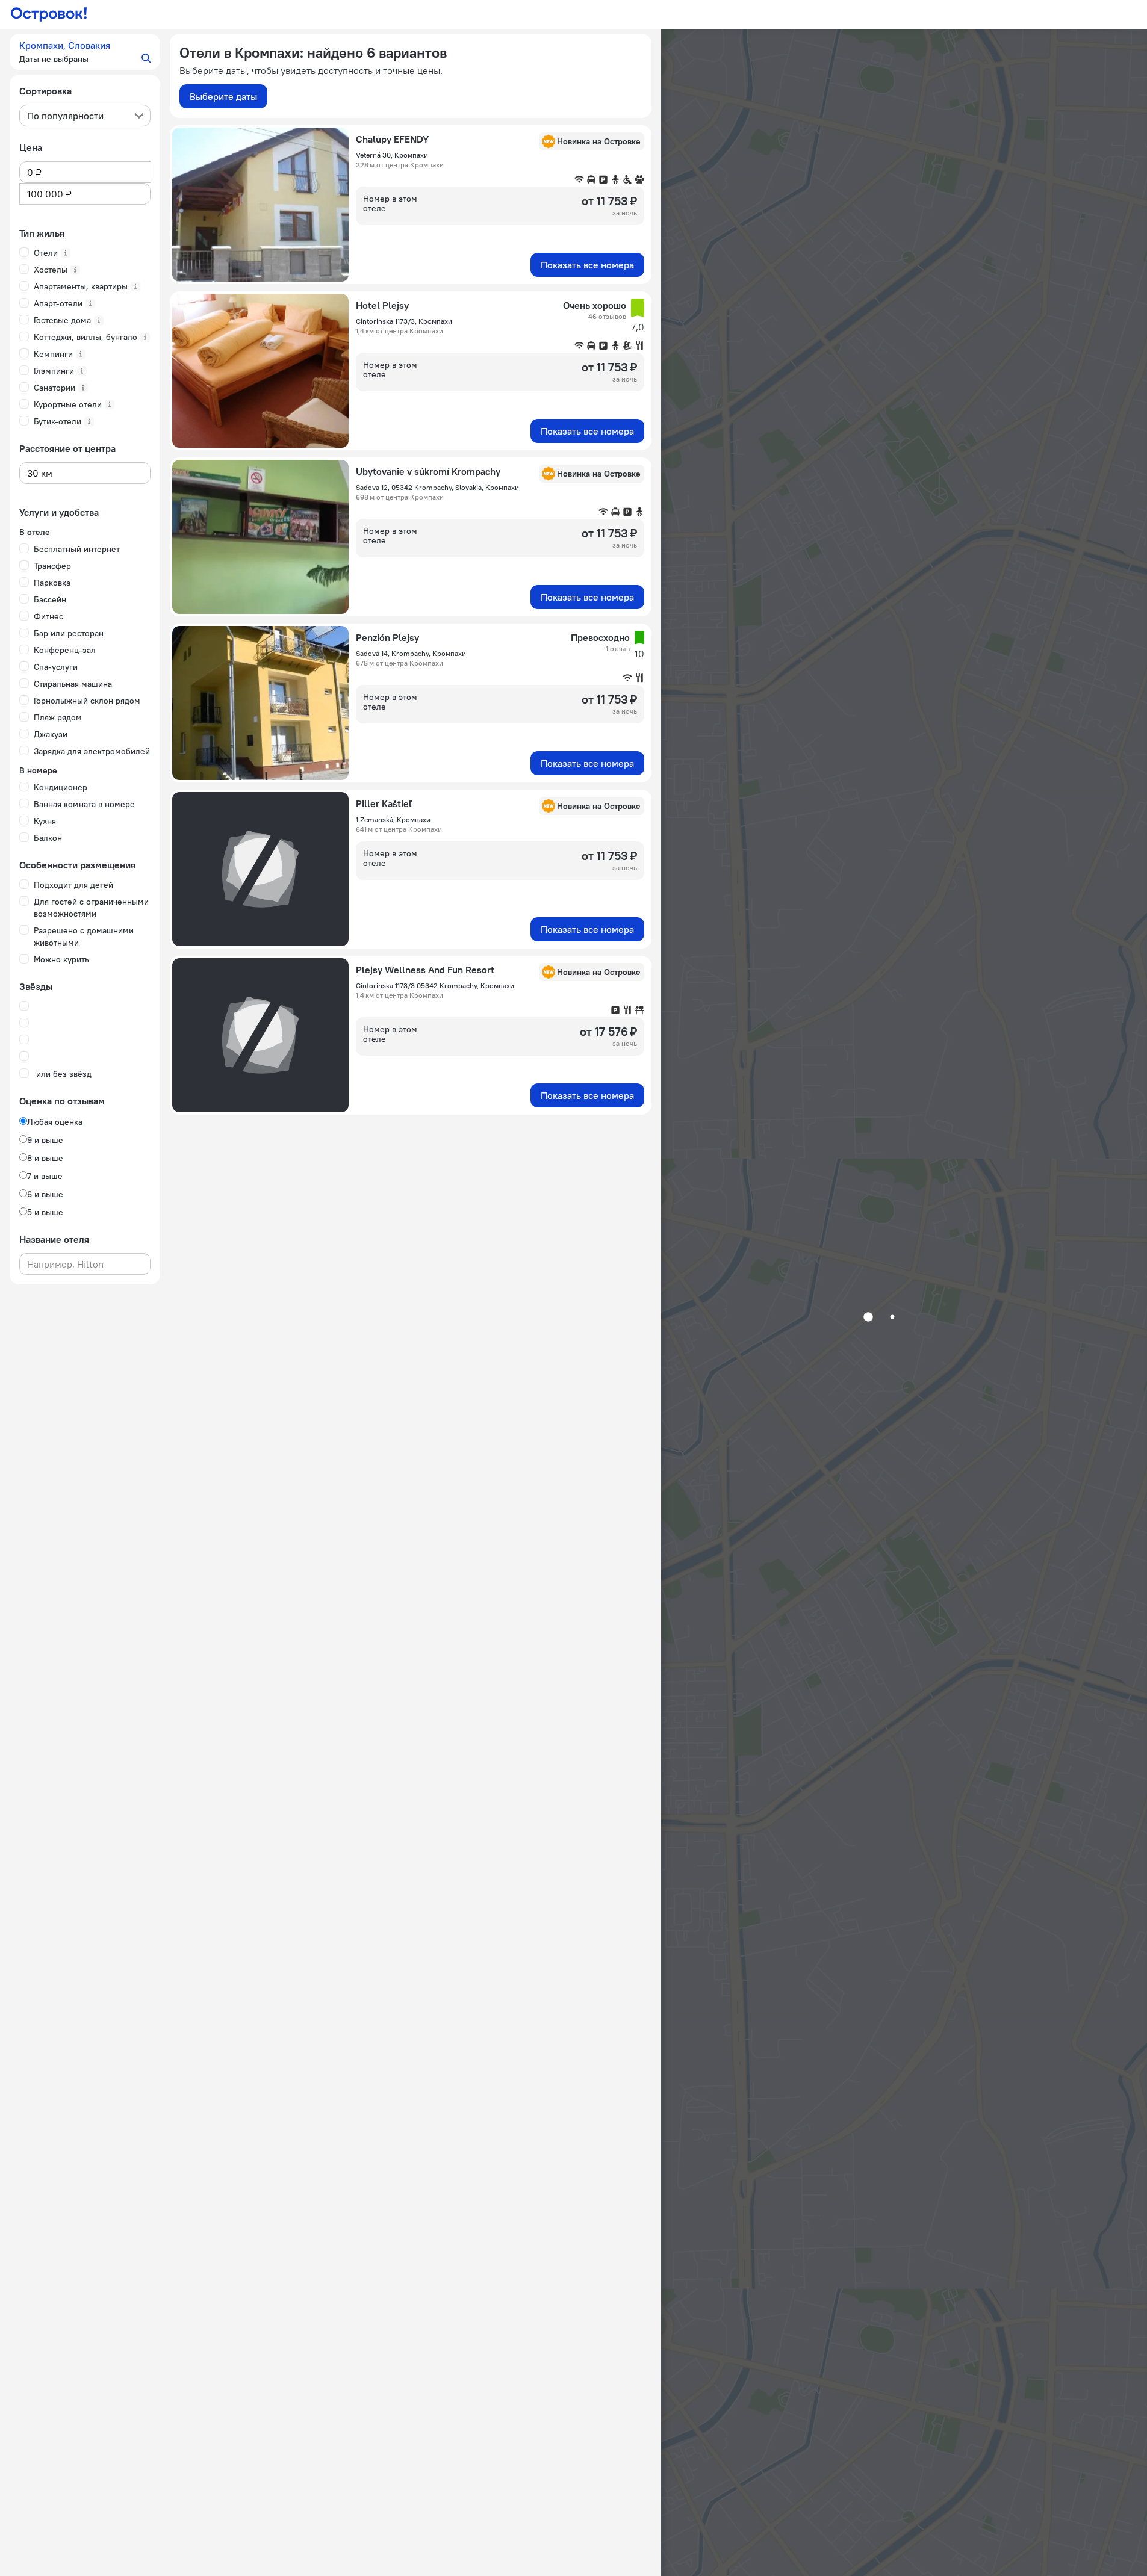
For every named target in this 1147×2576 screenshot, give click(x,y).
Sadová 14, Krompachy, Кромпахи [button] (411, 653)
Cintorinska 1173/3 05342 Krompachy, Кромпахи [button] (435, 986)
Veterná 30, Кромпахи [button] (392, 155)
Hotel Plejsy (382, 305)
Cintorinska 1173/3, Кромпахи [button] (404, 321)
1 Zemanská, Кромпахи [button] (393, 819)
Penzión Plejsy (387, 637)
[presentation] (85, 116)
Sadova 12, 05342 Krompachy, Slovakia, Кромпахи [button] (437, 487)
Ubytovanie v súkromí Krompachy (428, 471)
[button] (85, 52)
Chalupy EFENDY (392, 139)
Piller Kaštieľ (384, 803)
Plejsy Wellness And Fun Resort (425, 970)
